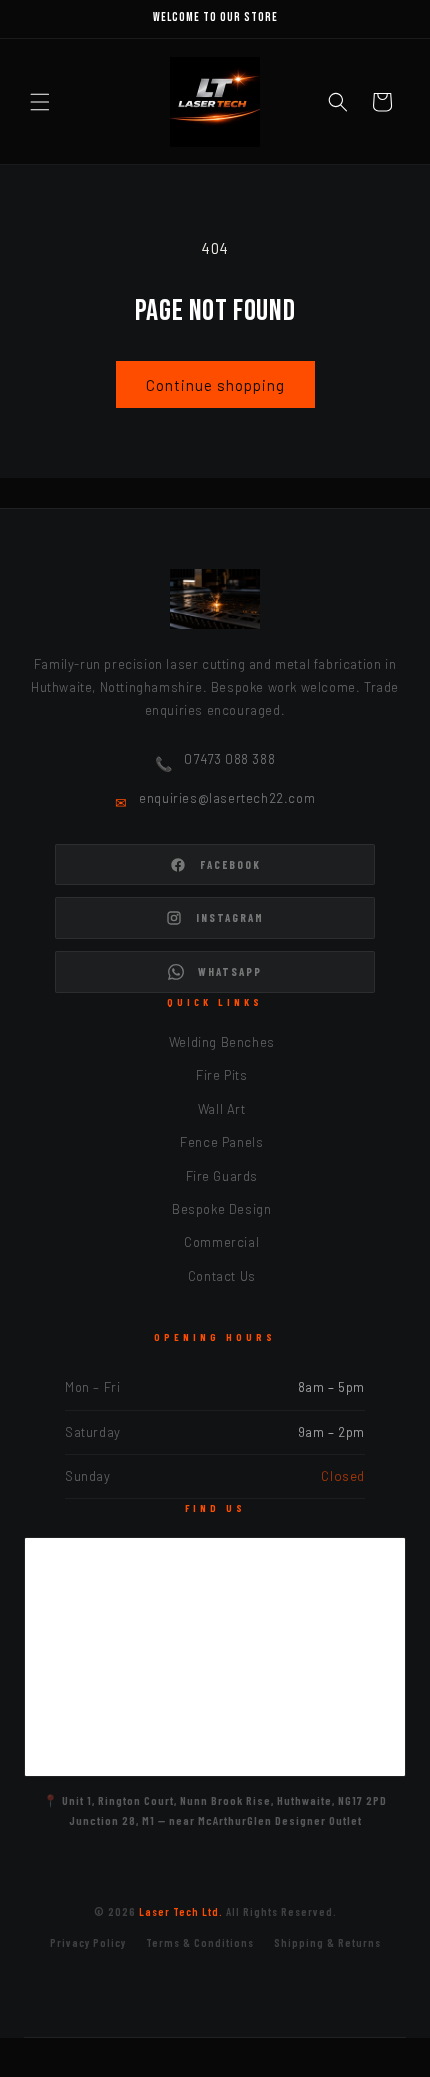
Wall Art (222, 1109)
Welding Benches (222, 1042)
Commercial (221, 1242)
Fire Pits (221, 1075)
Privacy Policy (88, 1942)
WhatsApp (230, 971)
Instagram (230, 917)
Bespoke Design (221, 1209)
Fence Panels (221, 1142)
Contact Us (222, 1276)
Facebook (230, 864)
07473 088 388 (229, 759)
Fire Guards (222, 1176)
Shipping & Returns (327, 1942)
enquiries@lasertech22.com (227, 798)
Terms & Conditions (200, 1942)
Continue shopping (215, 385)
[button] (40, 102)
